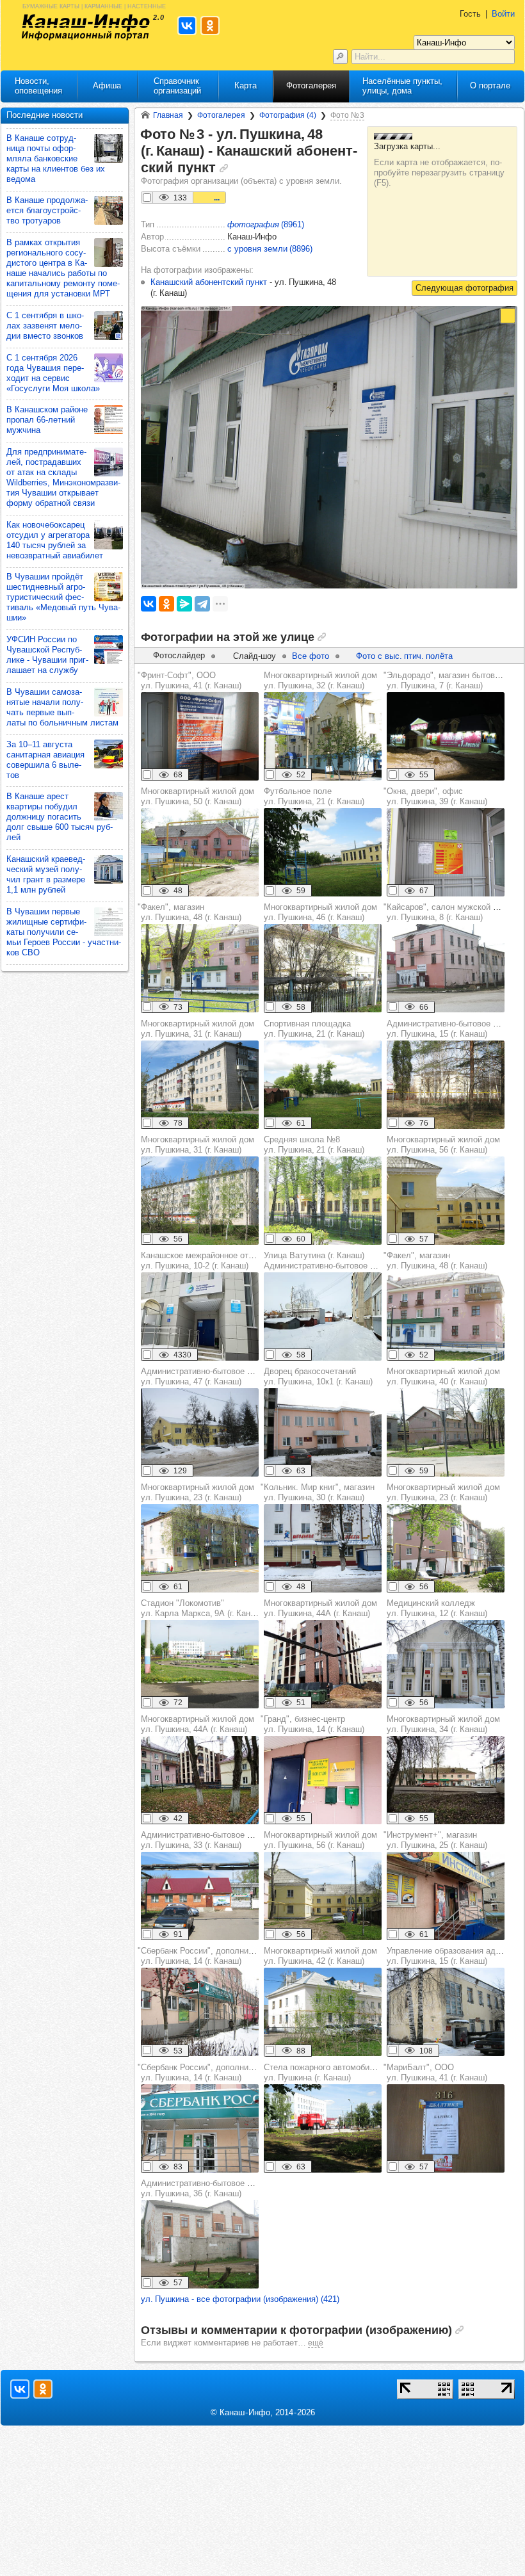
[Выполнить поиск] (340, 57)
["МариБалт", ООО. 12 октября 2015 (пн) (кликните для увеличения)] (446, 2128)
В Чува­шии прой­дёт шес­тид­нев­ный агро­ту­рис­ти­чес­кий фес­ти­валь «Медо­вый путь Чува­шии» (63, 597)
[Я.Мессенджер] (184, 604)
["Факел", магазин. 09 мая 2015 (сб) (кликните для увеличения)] (200, 968)
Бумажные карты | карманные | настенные (94, 5)
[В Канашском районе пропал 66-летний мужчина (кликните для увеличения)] (109, 420)
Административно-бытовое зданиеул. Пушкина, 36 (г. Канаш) (207, 2188)
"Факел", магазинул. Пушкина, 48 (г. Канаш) (190, 912)
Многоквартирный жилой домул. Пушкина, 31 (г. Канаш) (198, 1029)
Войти (503, 14)
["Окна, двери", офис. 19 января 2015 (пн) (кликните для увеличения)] (446, 852)
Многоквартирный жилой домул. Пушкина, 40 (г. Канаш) (443, 1376)
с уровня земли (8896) (270, 249)
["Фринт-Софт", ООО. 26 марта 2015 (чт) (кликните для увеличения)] (200, 736)
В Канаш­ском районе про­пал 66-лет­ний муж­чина (47, 420)
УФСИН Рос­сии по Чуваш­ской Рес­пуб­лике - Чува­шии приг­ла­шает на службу (47, 655)
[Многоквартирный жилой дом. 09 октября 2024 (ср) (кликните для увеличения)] (323, 1664)
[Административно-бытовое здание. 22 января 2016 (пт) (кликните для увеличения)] (200, 1432)
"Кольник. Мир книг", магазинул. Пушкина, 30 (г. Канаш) (318, 1492)
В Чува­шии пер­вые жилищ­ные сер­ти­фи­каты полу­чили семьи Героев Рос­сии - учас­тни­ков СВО (64, 932)
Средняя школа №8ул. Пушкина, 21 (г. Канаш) (314, 1145)
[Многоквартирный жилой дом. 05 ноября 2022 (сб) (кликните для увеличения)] (446, 1780)
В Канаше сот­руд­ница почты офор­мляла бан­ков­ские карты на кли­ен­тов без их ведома (56, 158)
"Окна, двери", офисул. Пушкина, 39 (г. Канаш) (435, 796)
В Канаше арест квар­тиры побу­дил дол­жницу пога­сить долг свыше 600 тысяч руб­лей (60, 817)
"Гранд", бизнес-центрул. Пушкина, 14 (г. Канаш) (312, 1724)
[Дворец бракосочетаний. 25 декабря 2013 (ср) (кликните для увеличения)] (323, 1432)
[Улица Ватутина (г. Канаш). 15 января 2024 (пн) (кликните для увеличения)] (323, 1316)
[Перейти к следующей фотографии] (464, 288)
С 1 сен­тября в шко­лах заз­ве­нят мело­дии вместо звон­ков (45, 326)
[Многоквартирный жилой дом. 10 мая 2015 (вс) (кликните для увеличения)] (323, 736)
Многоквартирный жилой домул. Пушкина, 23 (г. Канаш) (198, 1492)
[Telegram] (202, 604)
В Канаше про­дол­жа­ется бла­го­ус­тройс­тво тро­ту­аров (47, 210)
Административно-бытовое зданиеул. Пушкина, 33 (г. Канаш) (207, 1840)
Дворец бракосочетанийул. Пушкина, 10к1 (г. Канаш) (318, 1376)
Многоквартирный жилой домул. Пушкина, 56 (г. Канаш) (443, 1145)
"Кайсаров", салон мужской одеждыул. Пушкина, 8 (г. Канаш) (454, 912)
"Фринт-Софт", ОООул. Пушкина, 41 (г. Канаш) (190, 680)
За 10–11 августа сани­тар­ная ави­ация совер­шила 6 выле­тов (45, 760)
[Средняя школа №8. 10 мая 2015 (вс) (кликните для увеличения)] (323, 1201)
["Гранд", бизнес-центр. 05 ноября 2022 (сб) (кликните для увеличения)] (323, 1780)
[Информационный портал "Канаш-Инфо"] (86, 27)
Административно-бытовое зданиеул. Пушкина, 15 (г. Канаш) (453, 1029)
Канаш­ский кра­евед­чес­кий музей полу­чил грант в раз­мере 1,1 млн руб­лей (46, 874)
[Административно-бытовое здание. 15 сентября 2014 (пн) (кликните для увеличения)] (200, 2244)
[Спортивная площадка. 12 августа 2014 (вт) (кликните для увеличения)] (323, 1085)
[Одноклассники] (166, 604)
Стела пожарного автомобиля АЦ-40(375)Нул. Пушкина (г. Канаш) (347, 2072)
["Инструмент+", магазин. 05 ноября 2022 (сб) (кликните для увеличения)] (446, 1896)
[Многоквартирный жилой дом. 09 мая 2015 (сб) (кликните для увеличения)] (200, 852)
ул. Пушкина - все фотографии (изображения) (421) (240, 2299)
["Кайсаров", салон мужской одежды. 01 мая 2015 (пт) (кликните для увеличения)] (446, 968)
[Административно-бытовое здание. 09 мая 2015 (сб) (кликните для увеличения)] (200, 1896)
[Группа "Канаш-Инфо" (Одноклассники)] (43, 2389)
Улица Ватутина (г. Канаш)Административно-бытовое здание (330, 1260)
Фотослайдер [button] (179, 655)
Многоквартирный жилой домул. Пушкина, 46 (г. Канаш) (320, 912)
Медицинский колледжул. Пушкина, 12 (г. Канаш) (437, 1608)
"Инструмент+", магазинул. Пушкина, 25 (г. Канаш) (435, 1840)
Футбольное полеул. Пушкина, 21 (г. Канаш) (314, 796)
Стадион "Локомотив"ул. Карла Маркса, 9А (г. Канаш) (202, 1608)
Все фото (311, 656)
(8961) (266, 224)
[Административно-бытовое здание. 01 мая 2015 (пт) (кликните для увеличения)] (446, 1085)
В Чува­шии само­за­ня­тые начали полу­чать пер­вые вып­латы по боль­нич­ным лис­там (62, 707)
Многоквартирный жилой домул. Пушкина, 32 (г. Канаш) (320, 680)
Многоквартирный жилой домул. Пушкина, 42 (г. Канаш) (320, 1956)
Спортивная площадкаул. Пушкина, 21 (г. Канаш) (314, 1029)
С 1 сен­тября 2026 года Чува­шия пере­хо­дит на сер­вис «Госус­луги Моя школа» (53, 373)
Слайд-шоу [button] (254, 656)
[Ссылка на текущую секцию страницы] (224, 168)
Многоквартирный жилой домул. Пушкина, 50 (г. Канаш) (198, 796)
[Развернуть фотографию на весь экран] (508, 316)
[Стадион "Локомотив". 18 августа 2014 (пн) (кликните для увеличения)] (200, 1664)
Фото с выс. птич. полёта (404, 656)
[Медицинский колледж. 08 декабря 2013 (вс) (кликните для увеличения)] (446, 1664)
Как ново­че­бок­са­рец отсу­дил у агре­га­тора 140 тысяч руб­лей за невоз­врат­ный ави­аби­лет (55, 540)
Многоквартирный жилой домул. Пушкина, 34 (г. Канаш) (443, 1724)
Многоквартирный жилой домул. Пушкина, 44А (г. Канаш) (320, 1608)
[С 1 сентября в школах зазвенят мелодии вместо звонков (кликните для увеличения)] (109, 326)
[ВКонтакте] (149, 604)
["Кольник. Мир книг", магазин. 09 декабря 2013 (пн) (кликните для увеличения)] (323, 1548)
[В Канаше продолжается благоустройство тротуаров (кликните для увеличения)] (109, 210)
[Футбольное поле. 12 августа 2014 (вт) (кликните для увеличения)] (323, 852)
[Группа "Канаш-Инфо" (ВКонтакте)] (20, 2389)
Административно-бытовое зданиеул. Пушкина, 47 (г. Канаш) (207, 1376)
